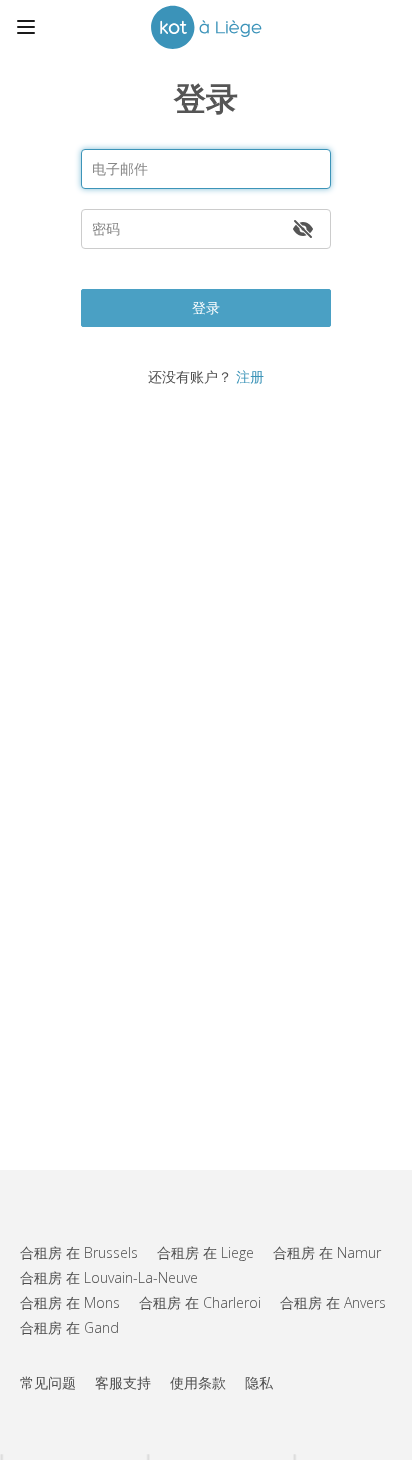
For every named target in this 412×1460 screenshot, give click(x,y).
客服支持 (123, 1382)
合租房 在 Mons (70, 1302)
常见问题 (48, 1382)
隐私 (259, 1382)
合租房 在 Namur (327, 1252)
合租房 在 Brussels (79, 1252)
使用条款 (198, 1382)
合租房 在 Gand (69, 1327)
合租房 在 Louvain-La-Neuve (109, 1277)
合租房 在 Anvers (333, 1302)
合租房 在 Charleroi (200, 1302)
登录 (206, 307)
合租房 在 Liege (205, 1252)
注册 (250, 376)
